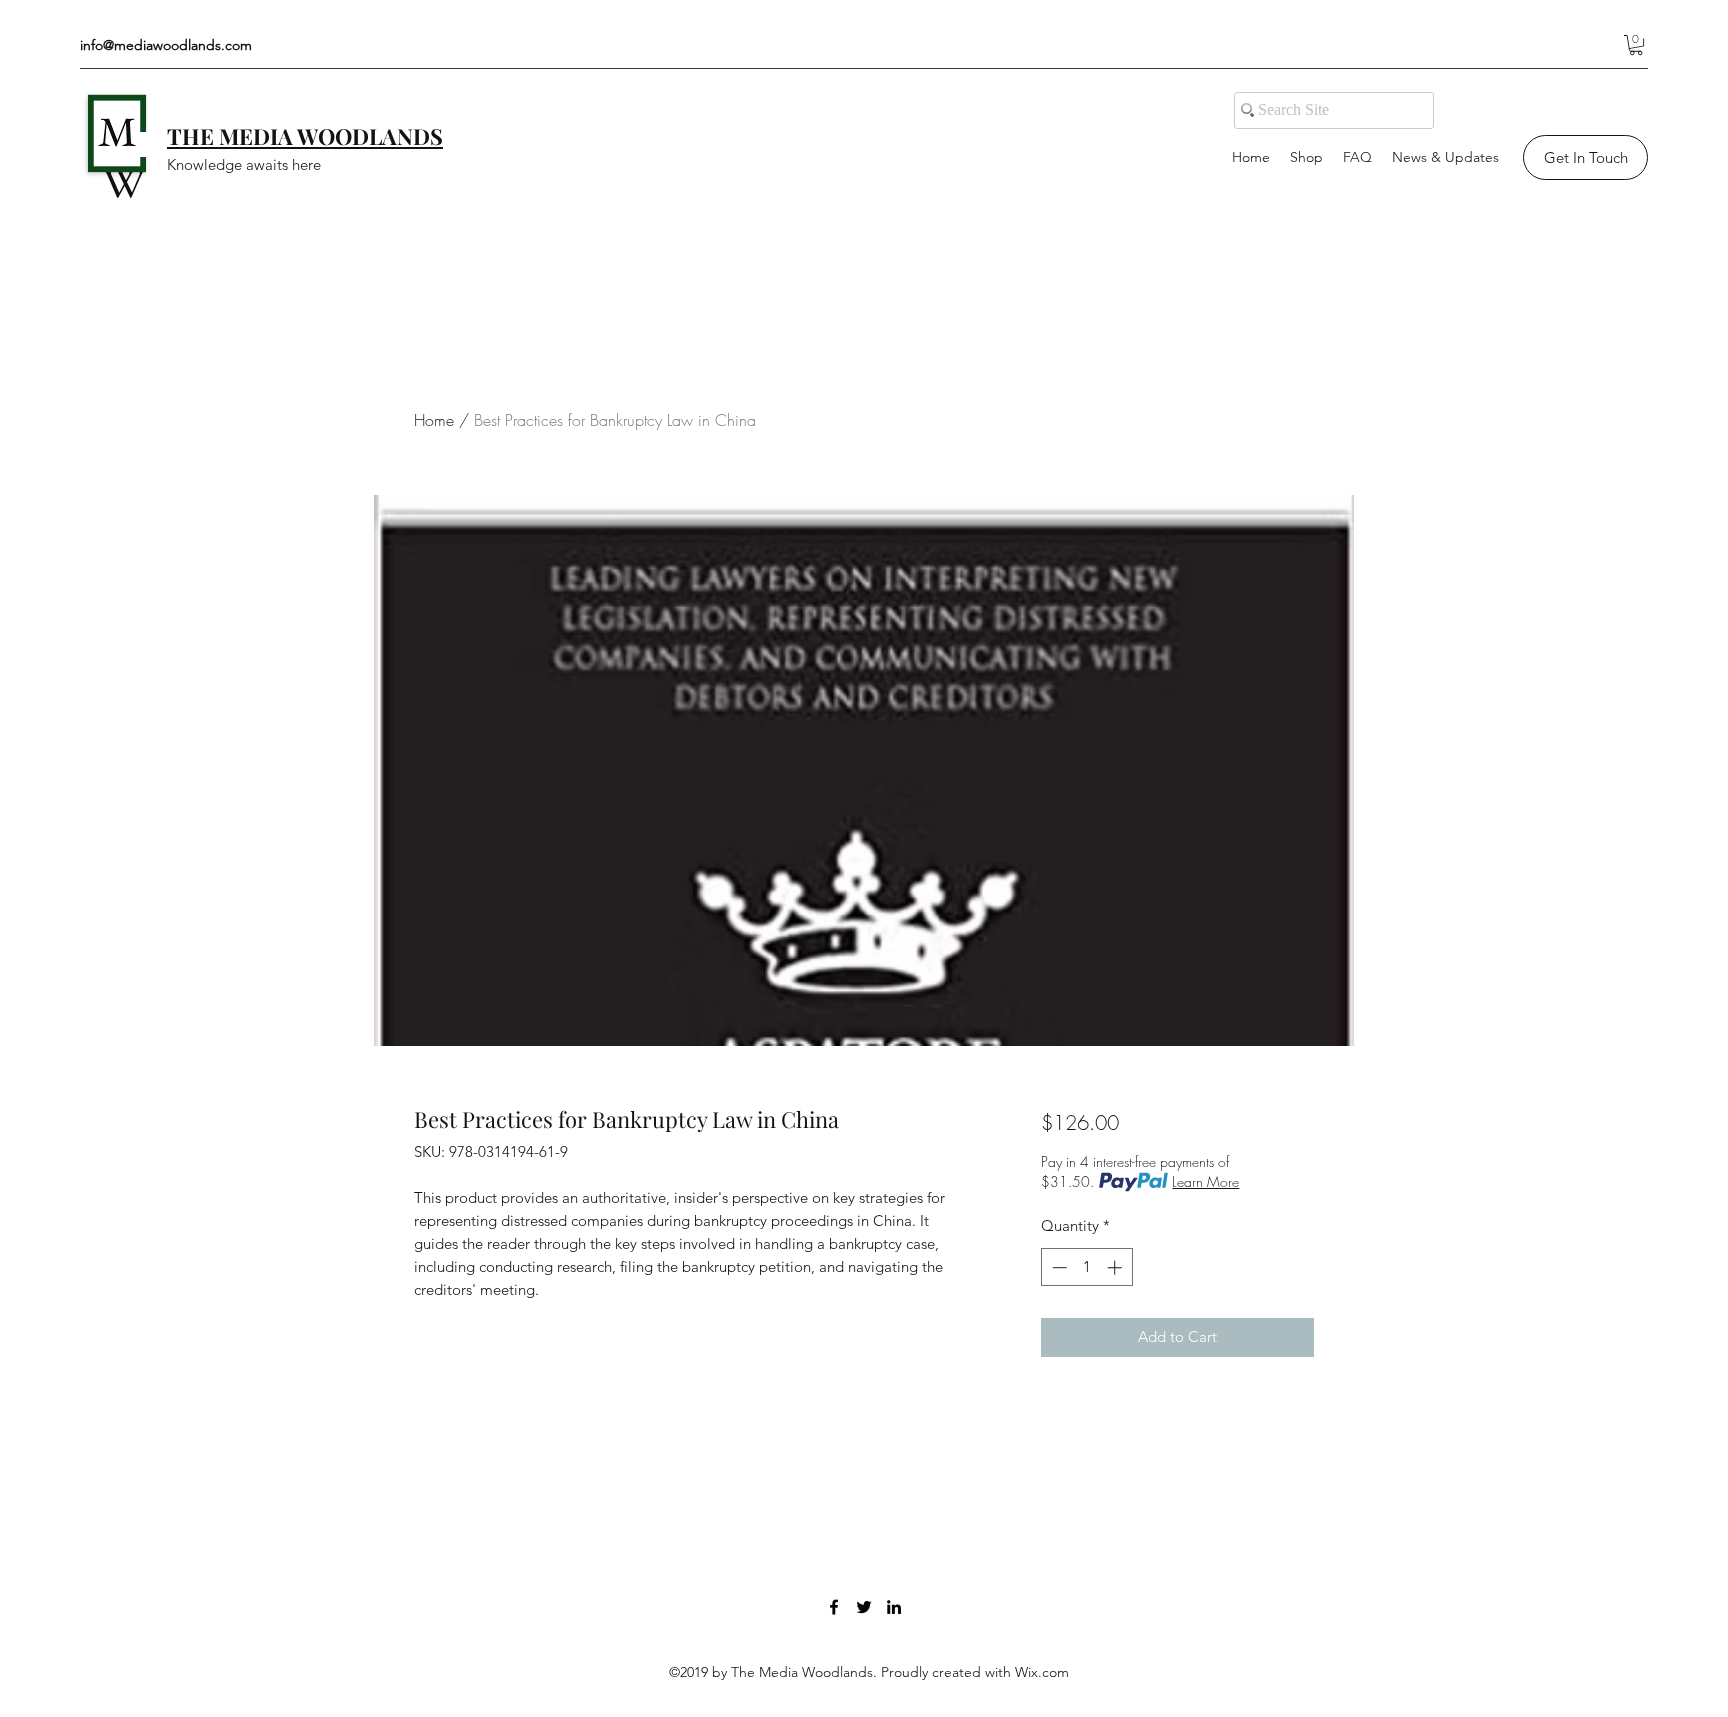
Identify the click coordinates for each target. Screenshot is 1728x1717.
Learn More (1205, 1181)
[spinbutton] (1086, 1267)
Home (434, 420)
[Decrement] (1057, 1267)
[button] (1636, 45)
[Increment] (1116, 1267)
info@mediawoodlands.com (166, 45)
